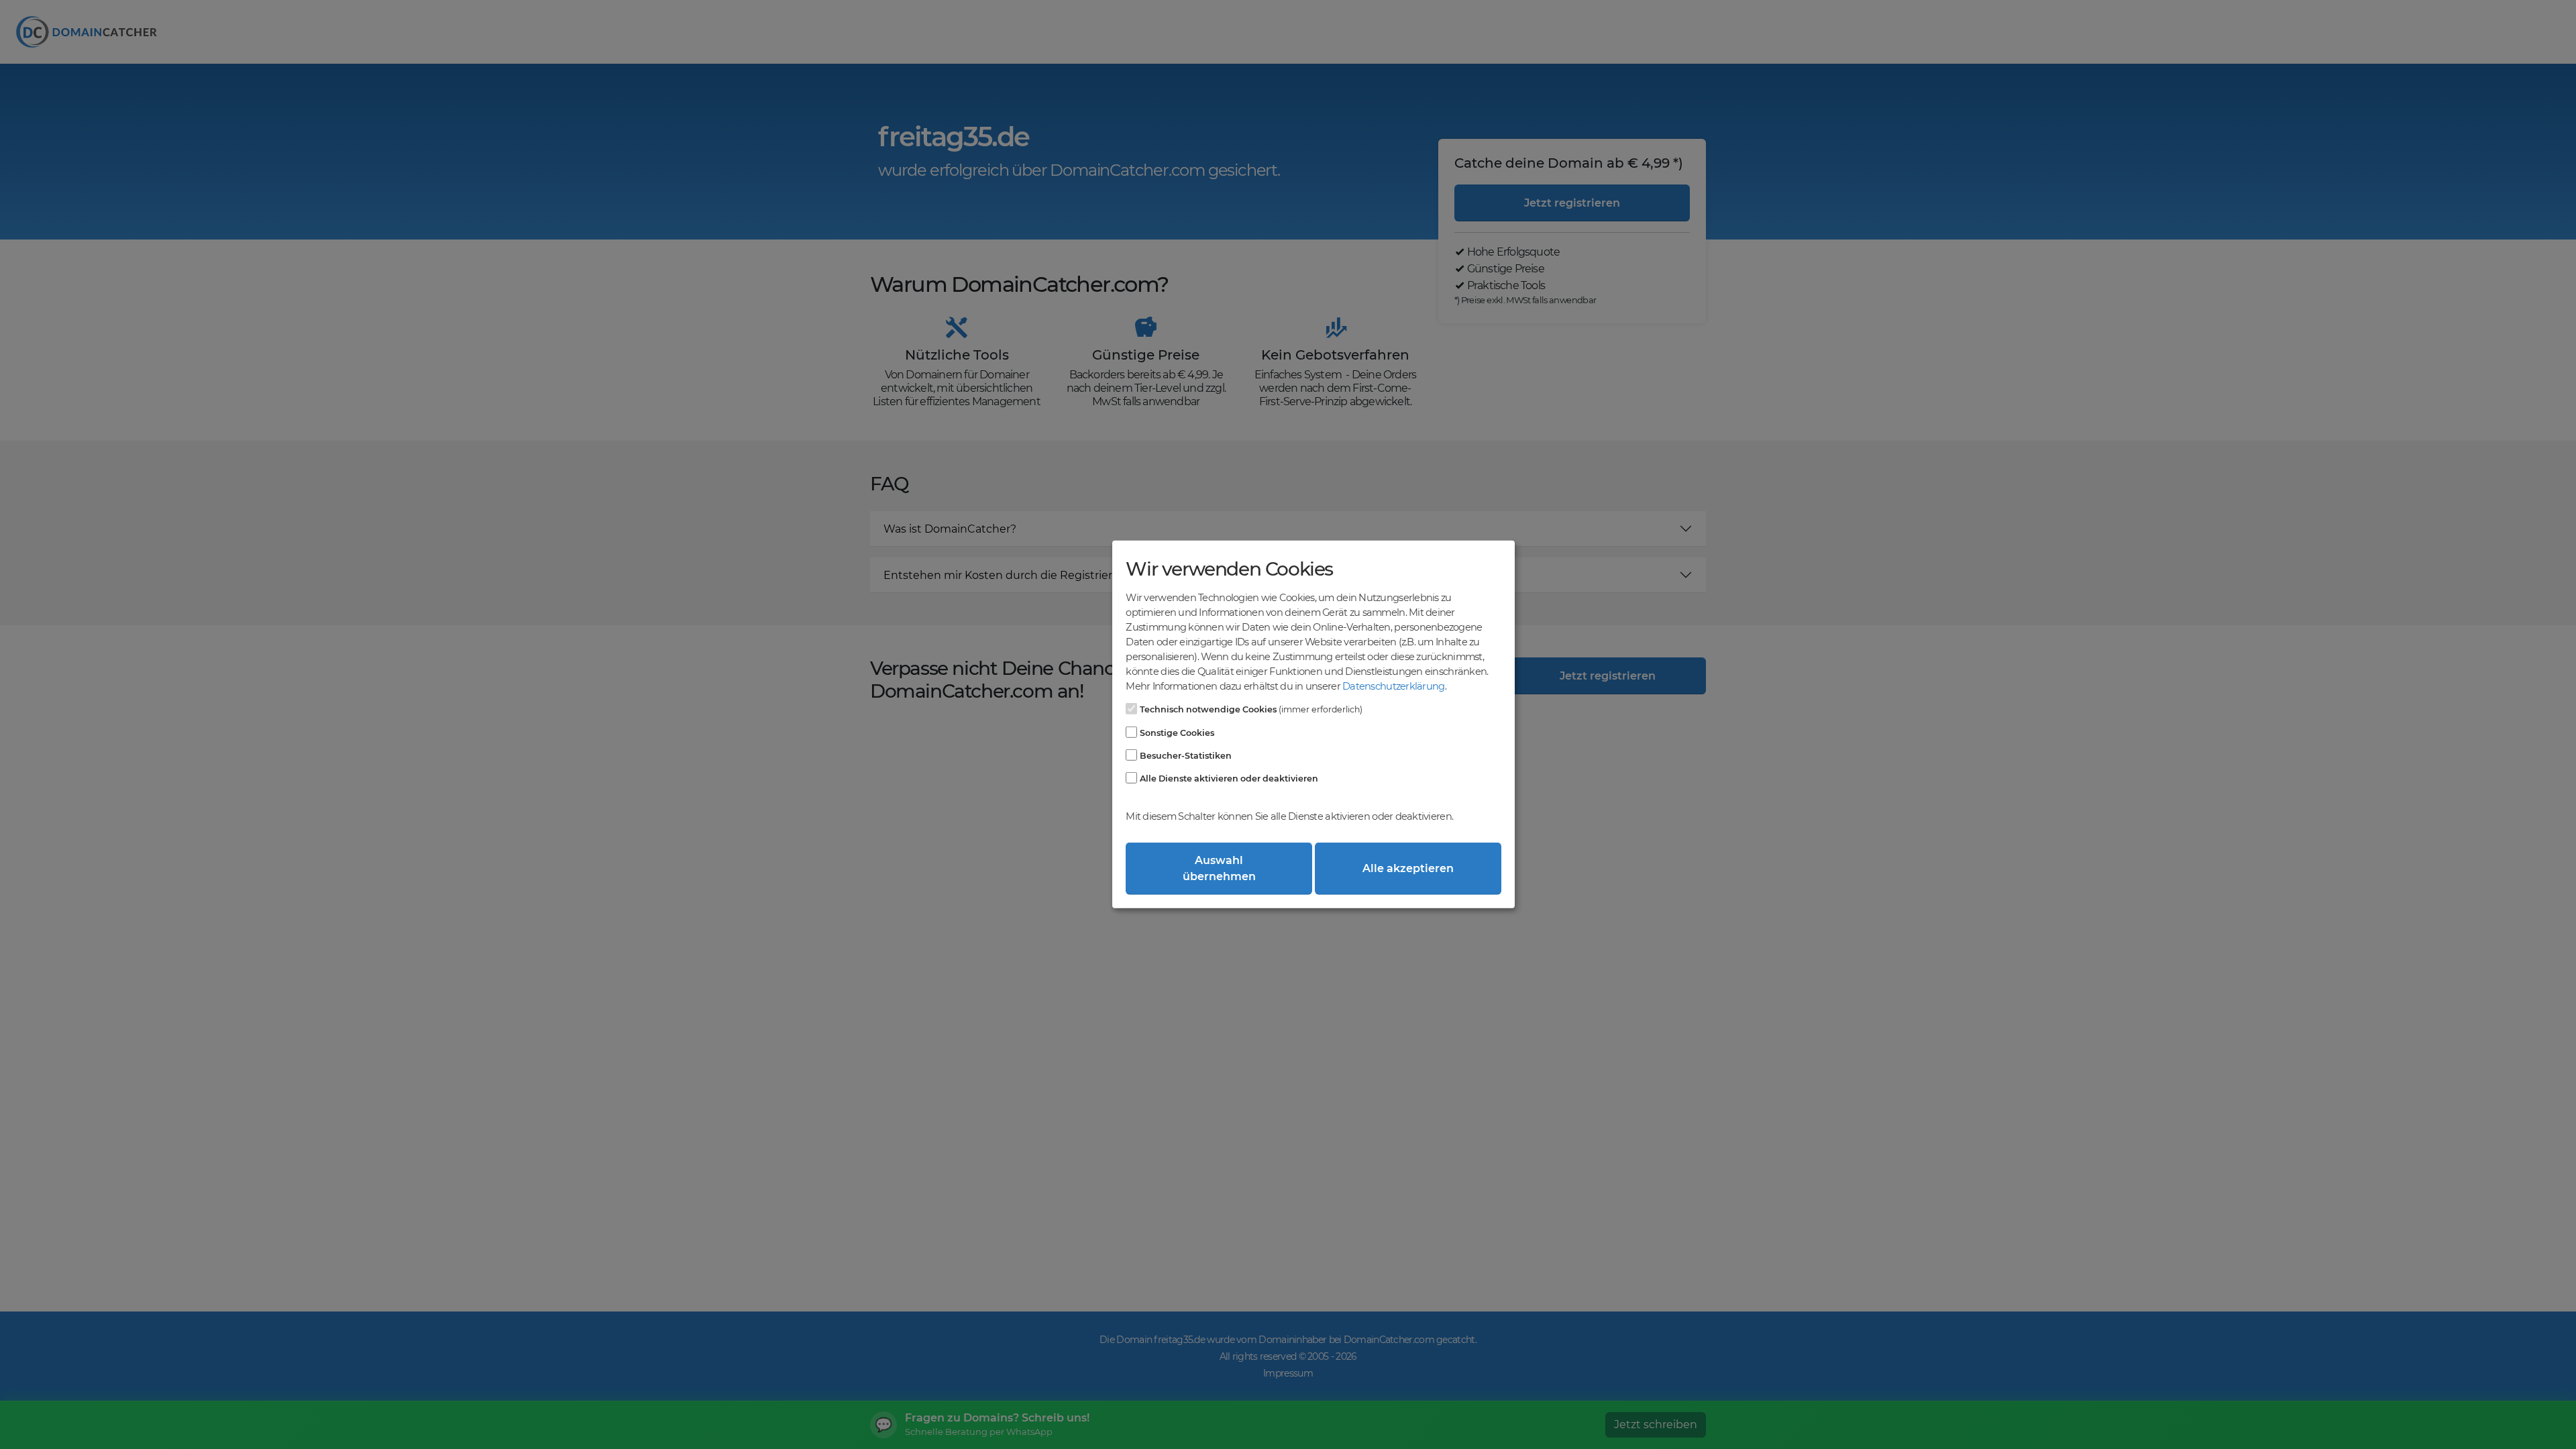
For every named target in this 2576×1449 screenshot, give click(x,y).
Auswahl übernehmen (1219, 868)
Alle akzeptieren (1408, 868)
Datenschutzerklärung (1393, 686)
